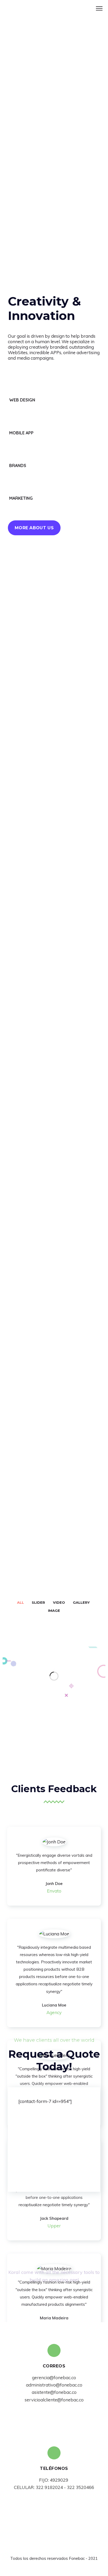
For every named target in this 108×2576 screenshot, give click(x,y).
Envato (54, 1891)
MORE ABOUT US (34, 528)
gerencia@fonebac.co (54, 2377)
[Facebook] (49, 2549)
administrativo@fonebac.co (54, 2385)
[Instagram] (59, 2549)
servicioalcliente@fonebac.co (54, 2400)
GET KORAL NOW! (54, 2299)
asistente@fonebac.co (54, 2392)
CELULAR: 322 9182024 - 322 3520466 (54, 2487)
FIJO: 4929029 (54, 2480)
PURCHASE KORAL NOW (39, 761)
